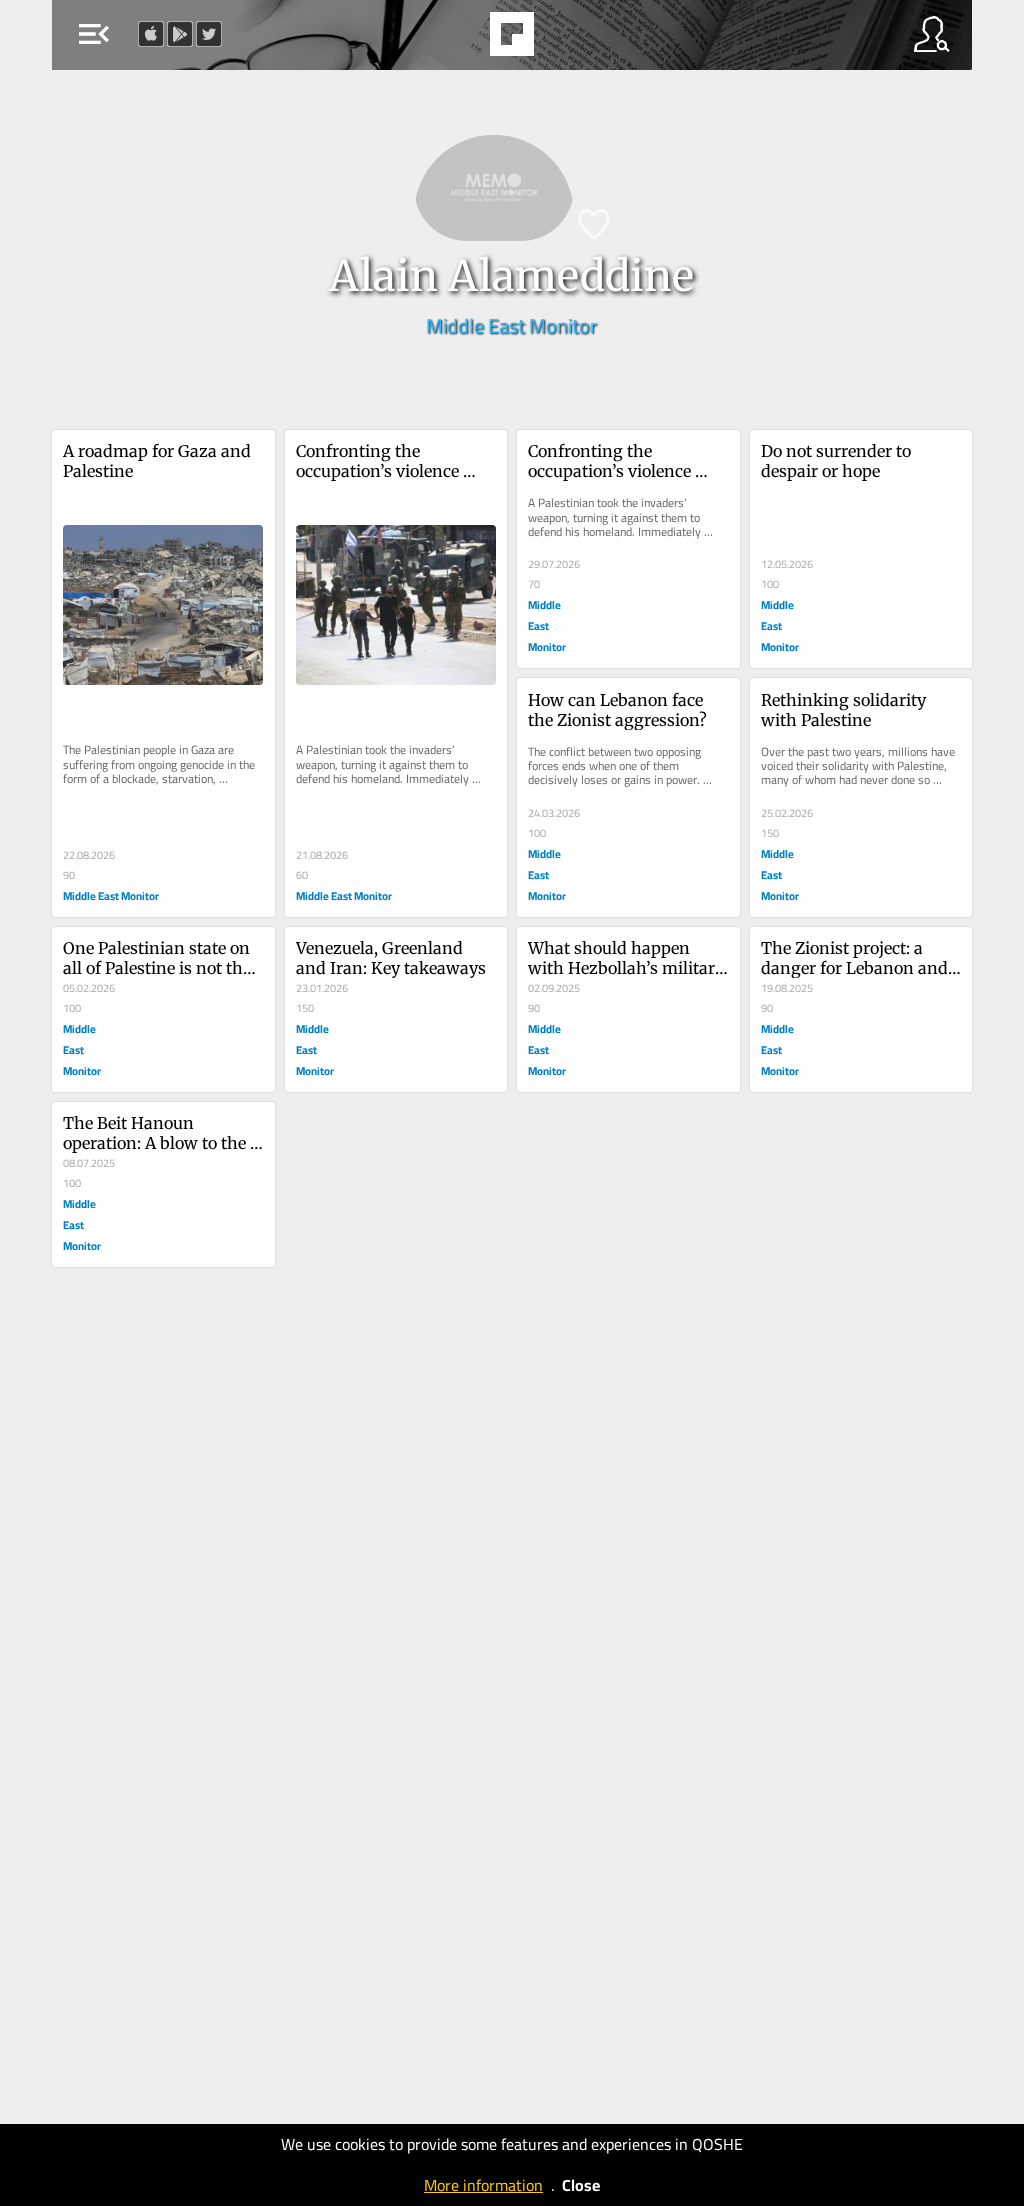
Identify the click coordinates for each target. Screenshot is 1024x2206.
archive (563, 40)
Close (581, 2185)
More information (483, 2185)
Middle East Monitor (511, 325)
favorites (457, 40)
